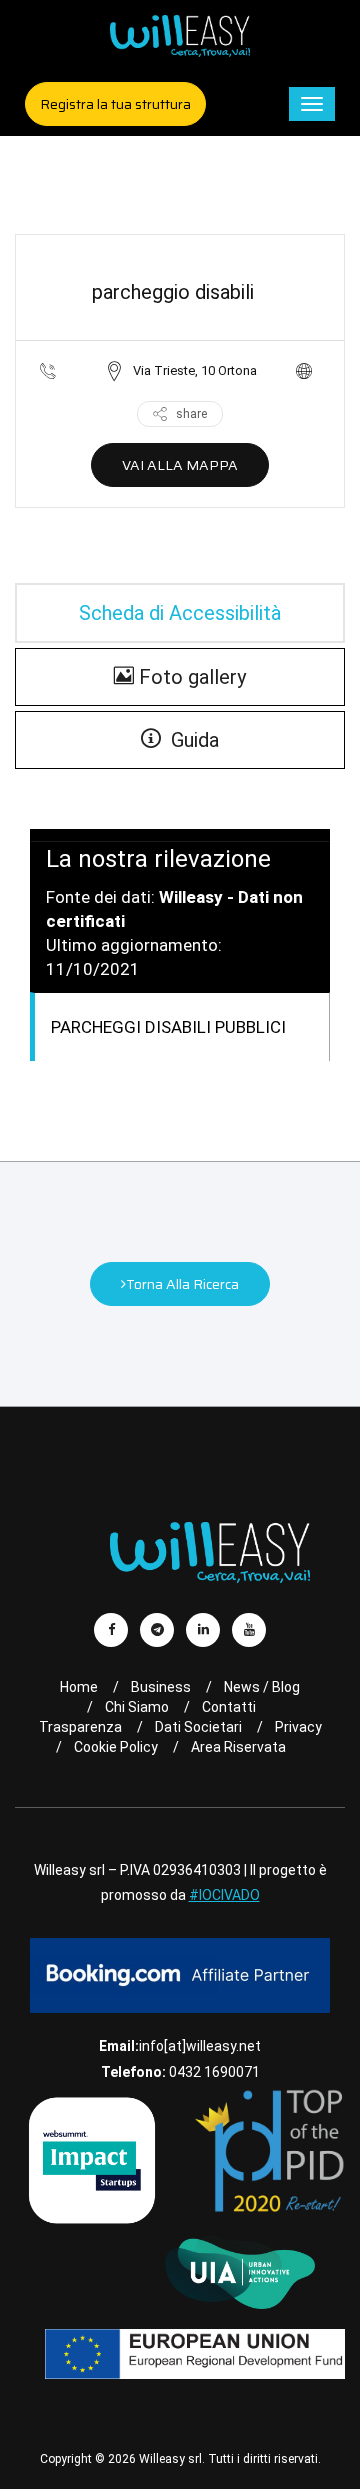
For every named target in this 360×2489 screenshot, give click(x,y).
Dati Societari (198, 1727)
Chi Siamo (137, 1707)
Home (79, 1687)
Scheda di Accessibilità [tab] (180, 613)
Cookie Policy (116, 1747)
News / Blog (262, 1687)
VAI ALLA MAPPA (180, 465)
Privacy (298, 1727)
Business (161, 1687)
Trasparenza (80, 1727)
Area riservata (238, 1747)
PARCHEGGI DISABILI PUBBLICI (168, 1027)
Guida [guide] (190, 740)
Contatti (229, 1707)
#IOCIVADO (224, 1895)
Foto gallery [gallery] (190, 677)
